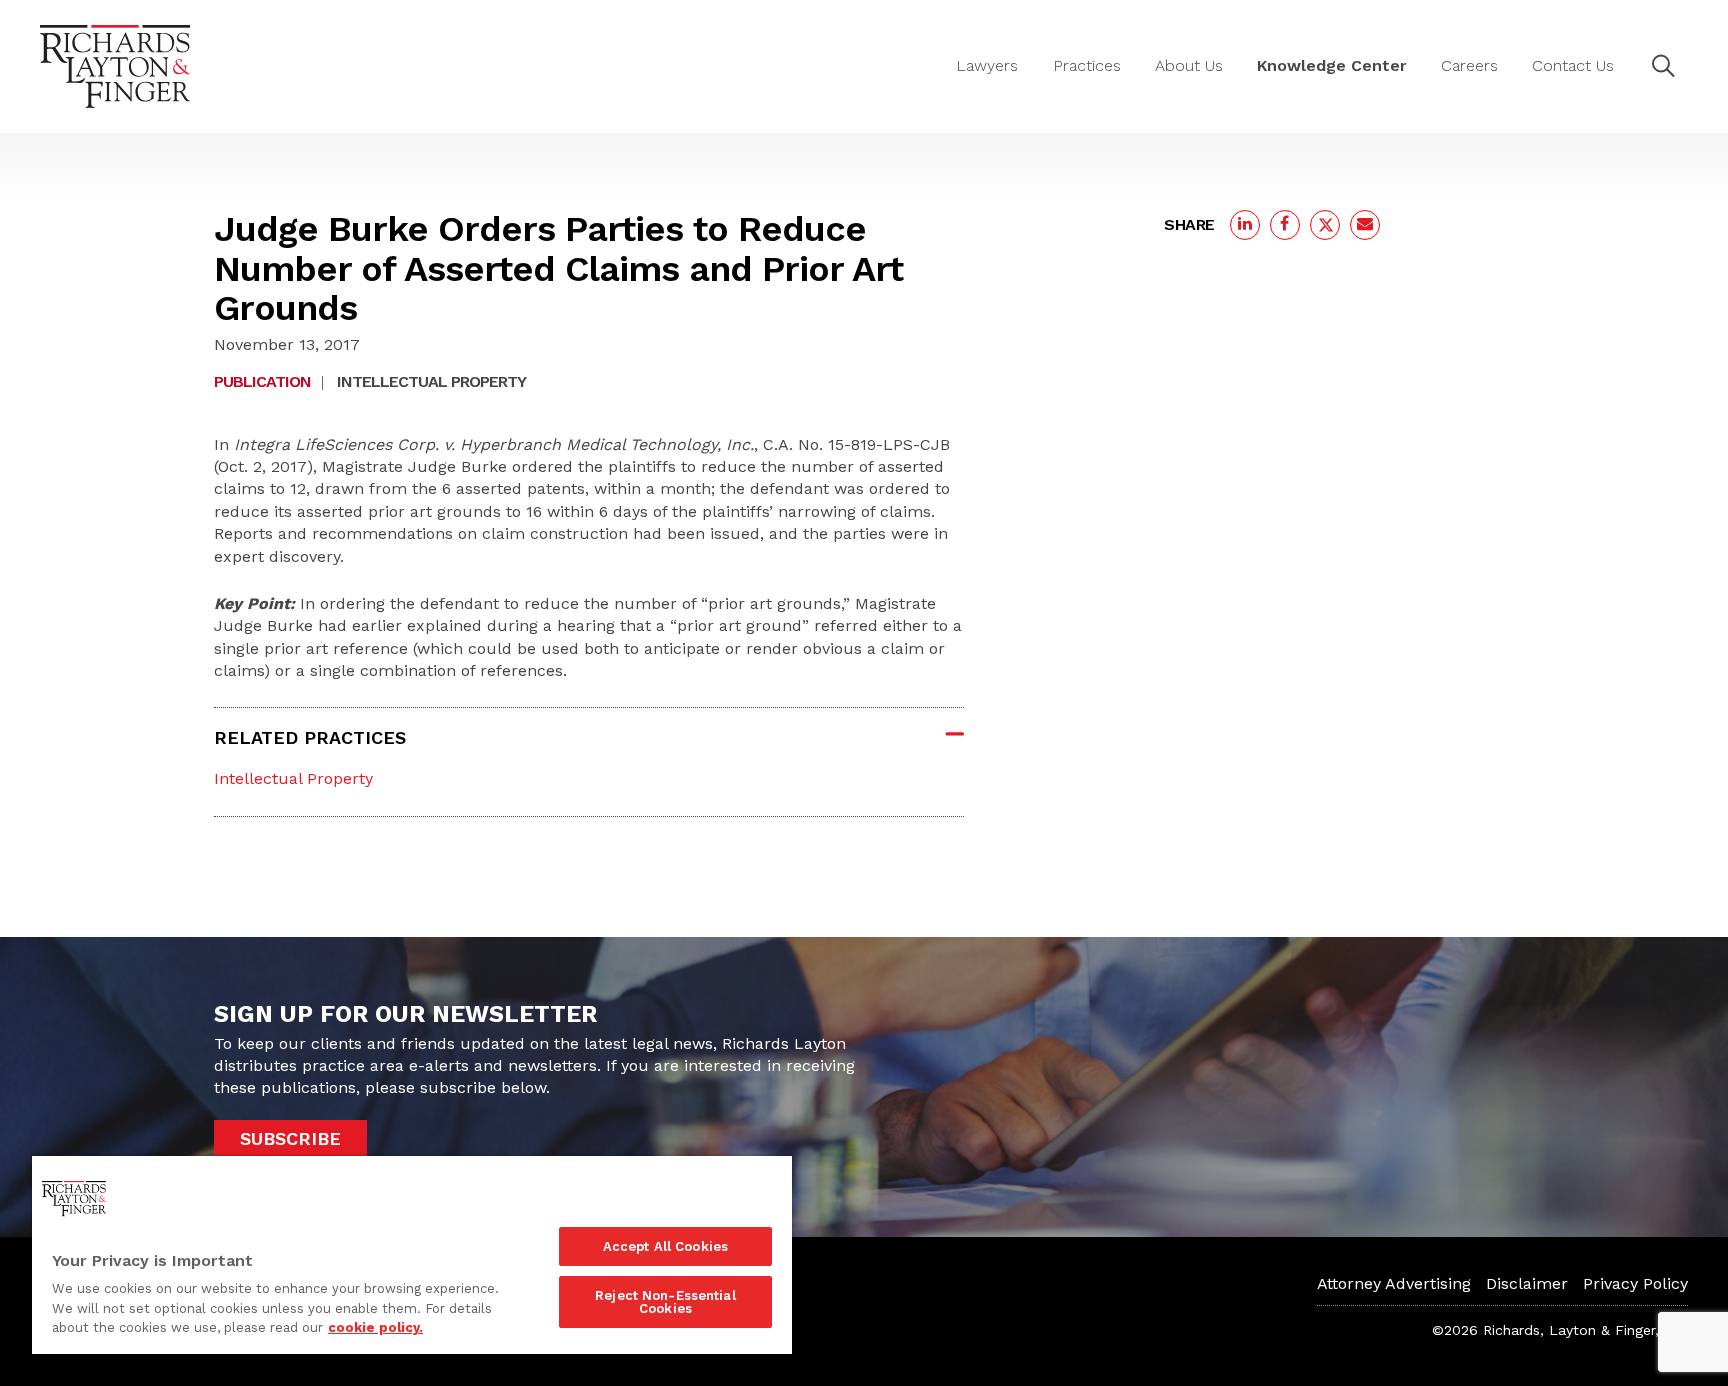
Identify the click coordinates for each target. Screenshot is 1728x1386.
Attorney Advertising (1394, 1283)
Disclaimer (1527, 1283)
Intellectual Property (431, 381)
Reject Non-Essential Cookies (665, 1302)
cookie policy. (375, 1327)
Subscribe (290, 1138)
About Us (1189, 65)
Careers (1469, 65)
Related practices (310, 737)
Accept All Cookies (665, 1246)
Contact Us (1573, 65)
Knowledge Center (1332, 65)
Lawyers (987, 65)
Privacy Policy (1635, 1283)
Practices (1087, 65)
